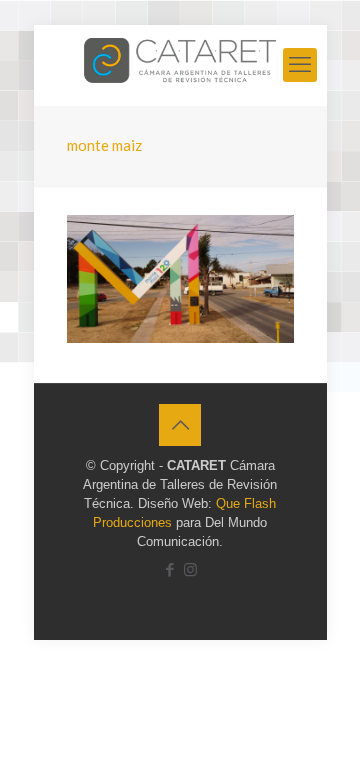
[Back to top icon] (180, 425)
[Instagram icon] (190, 569)
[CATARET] (180, 65)
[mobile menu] (300, 65)
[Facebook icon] (169, 569)
